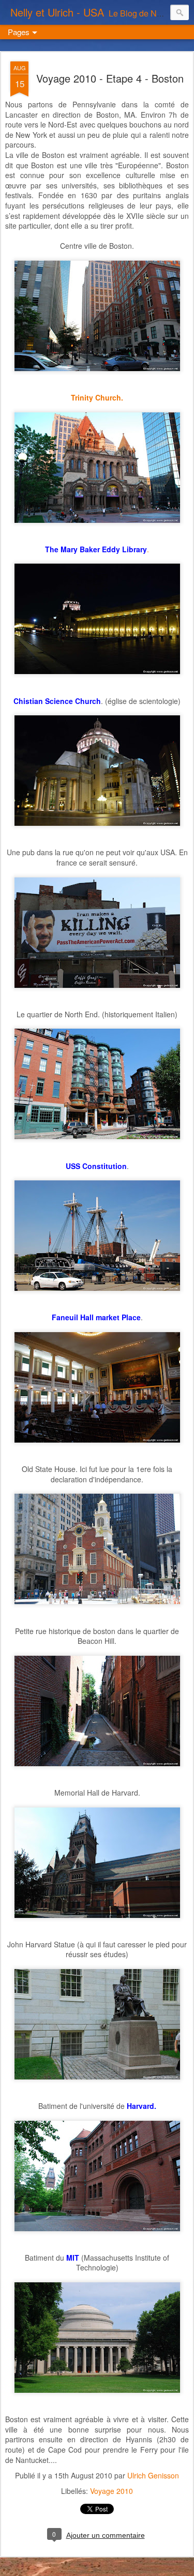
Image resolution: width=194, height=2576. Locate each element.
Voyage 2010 (111, 2491)
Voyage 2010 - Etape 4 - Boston (110, 78)
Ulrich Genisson (153, 2475)
